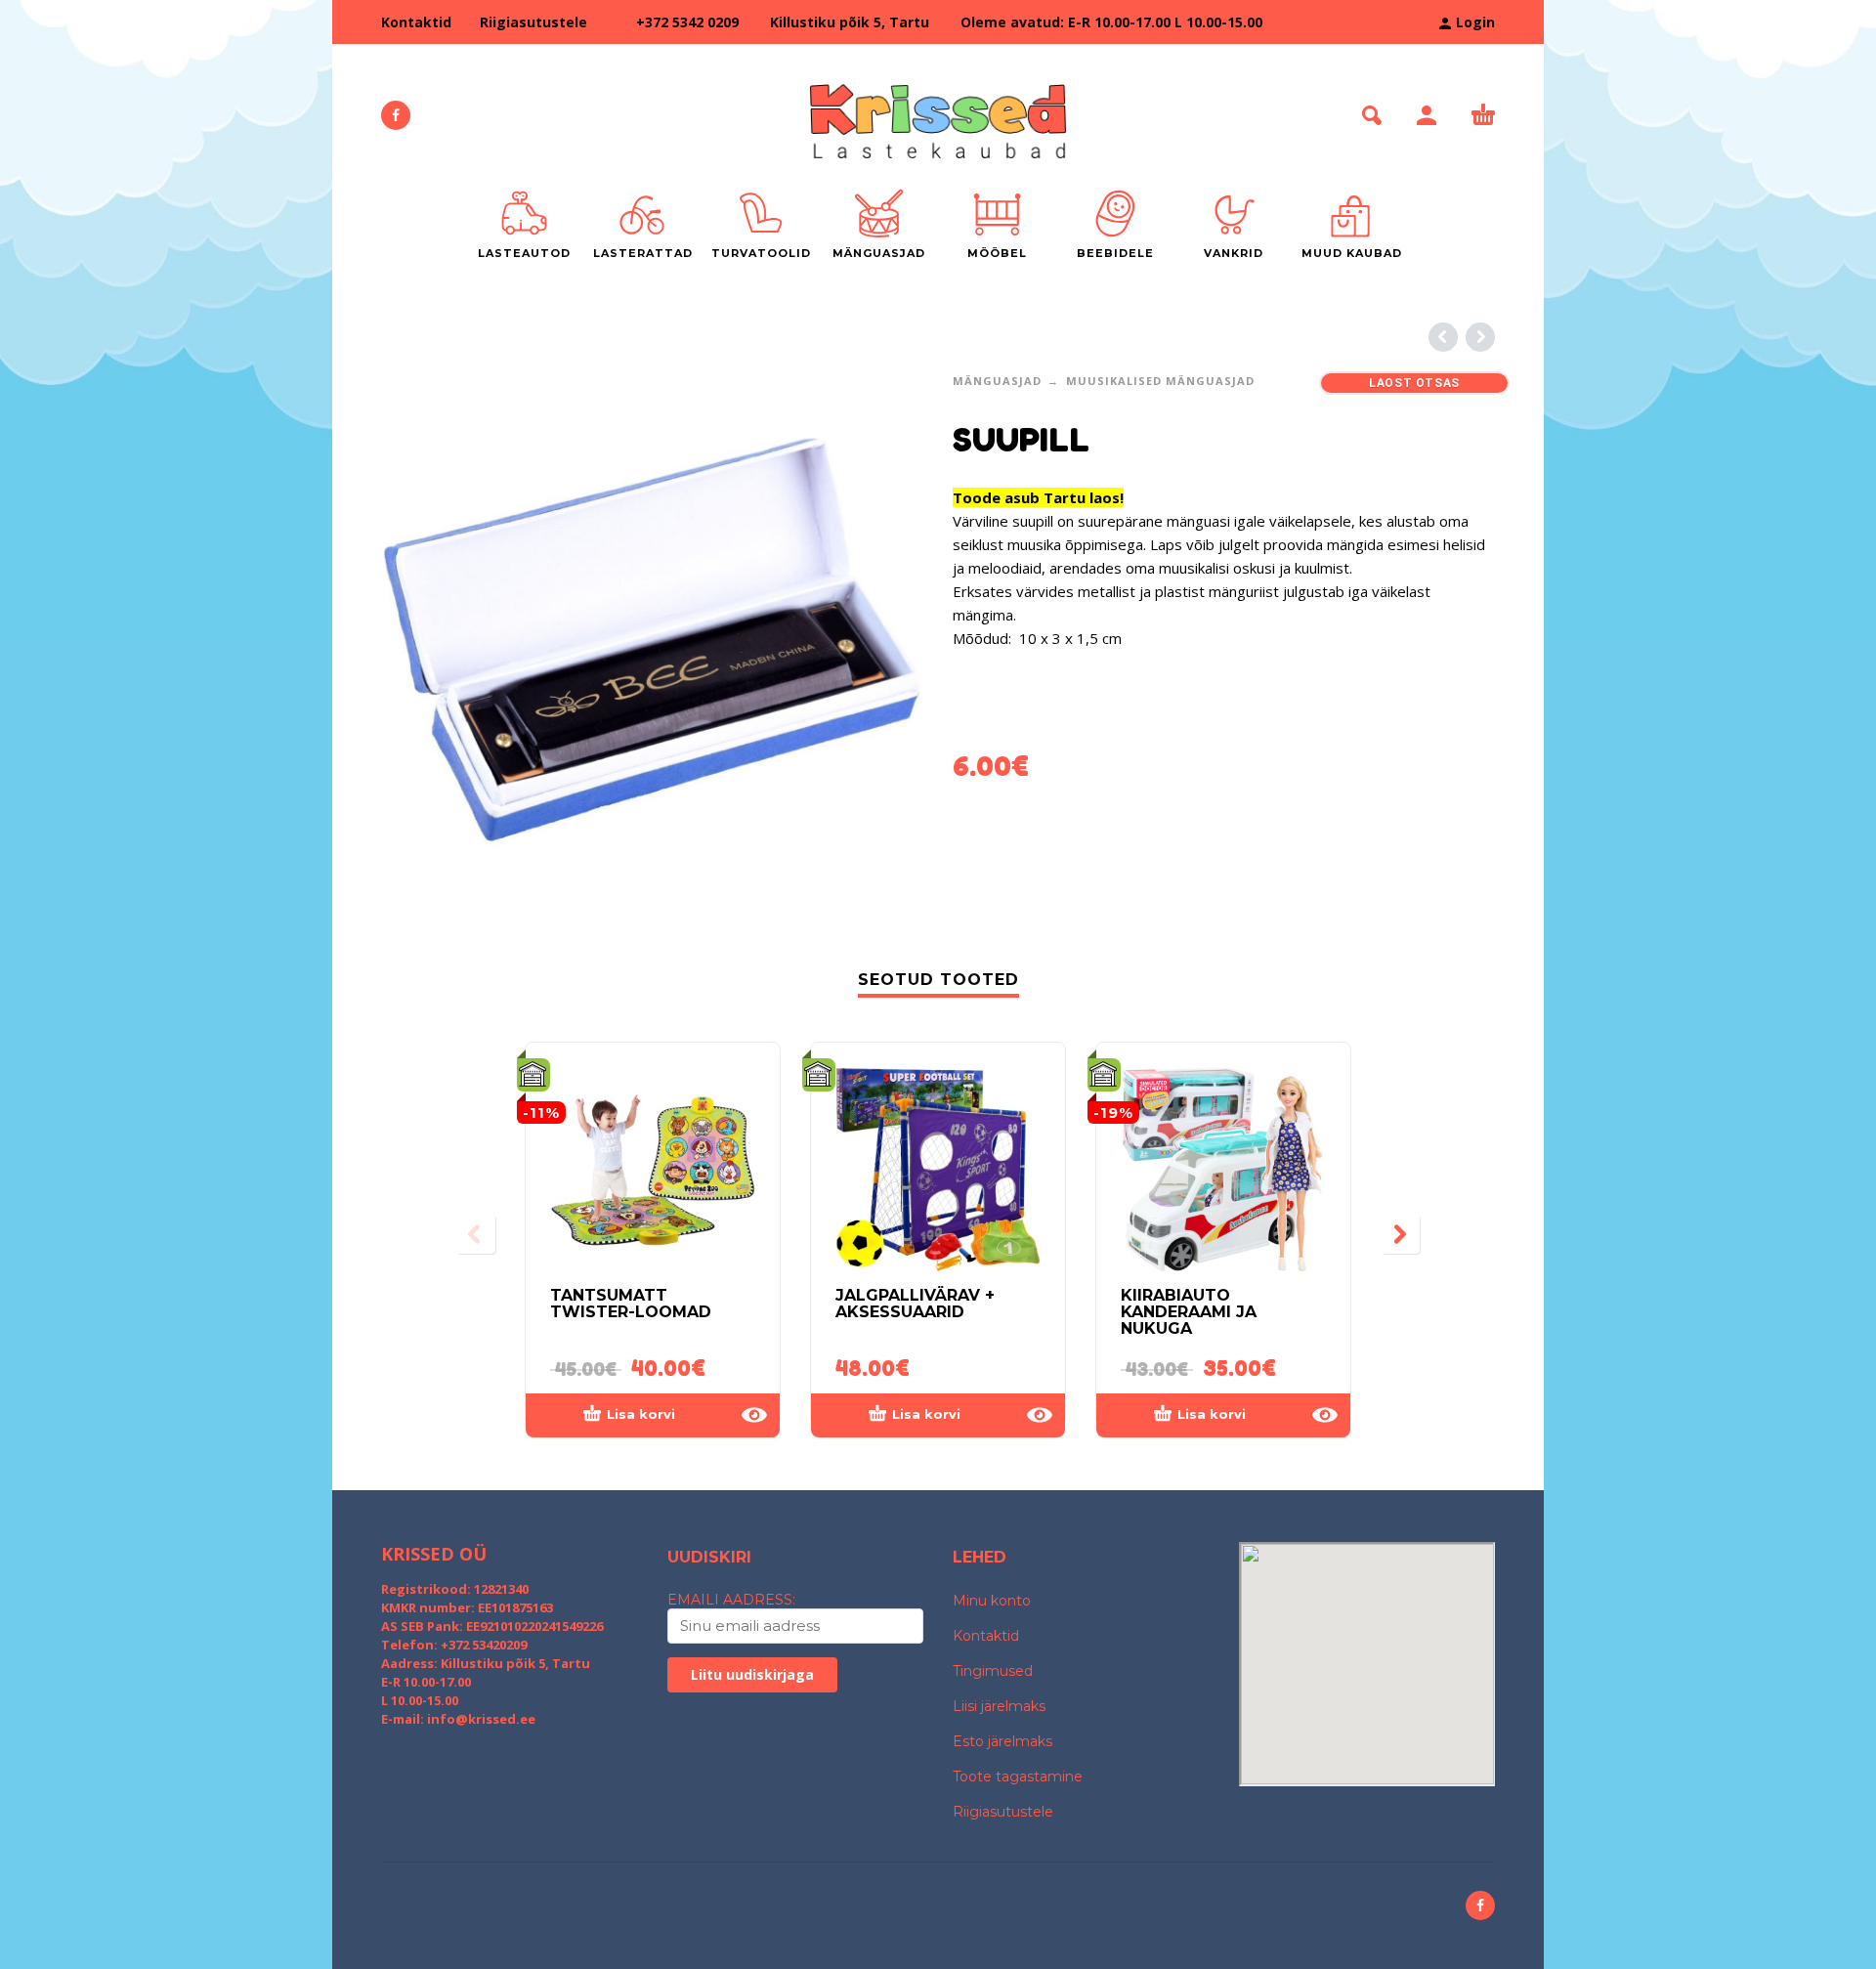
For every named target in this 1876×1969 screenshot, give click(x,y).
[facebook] (396, 115)
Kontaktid (416, 22)
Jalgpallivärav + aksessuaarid (915, 1304)
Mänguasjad (997, 381)
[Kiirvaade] (754, 1415)
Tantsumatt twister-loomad (631, 1304)
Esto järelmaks (1002, 1741)
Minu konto (992, 1601)
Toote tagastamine (1018, 1776)
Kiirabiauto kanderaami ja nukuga (1189, 1312)
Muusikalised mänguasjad (1160, 381)
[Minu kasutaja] (1427, 115)
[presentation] (476, 1234)
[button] (1372, 115)
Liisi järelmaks (999, 1706)
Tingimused (993, 1671)
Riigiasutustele (533, 22)
